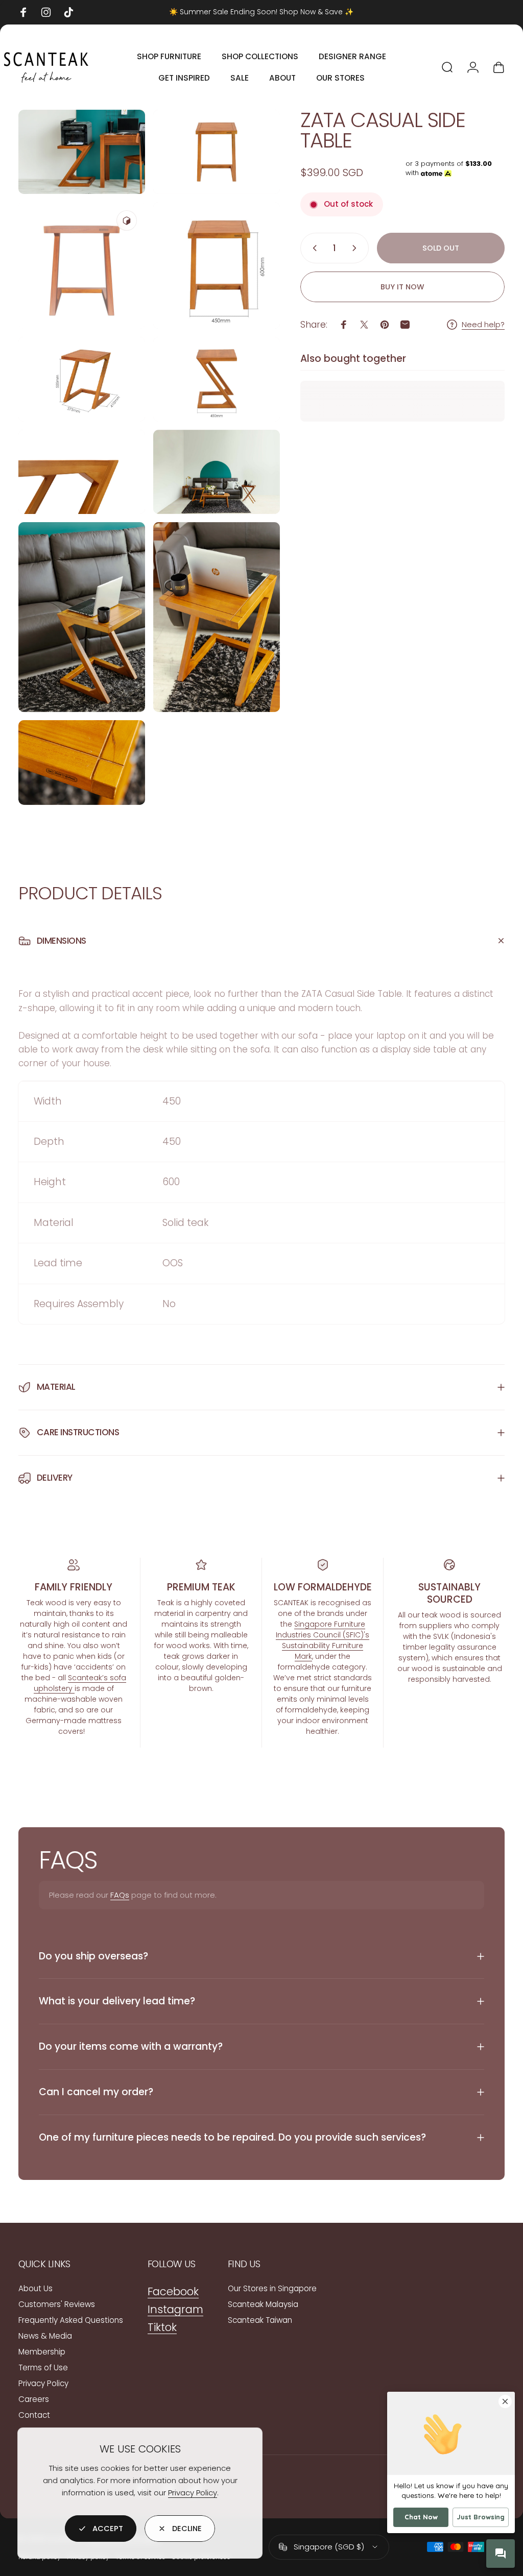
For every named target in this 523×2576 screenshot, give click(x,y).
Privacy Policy (193, 2493)
